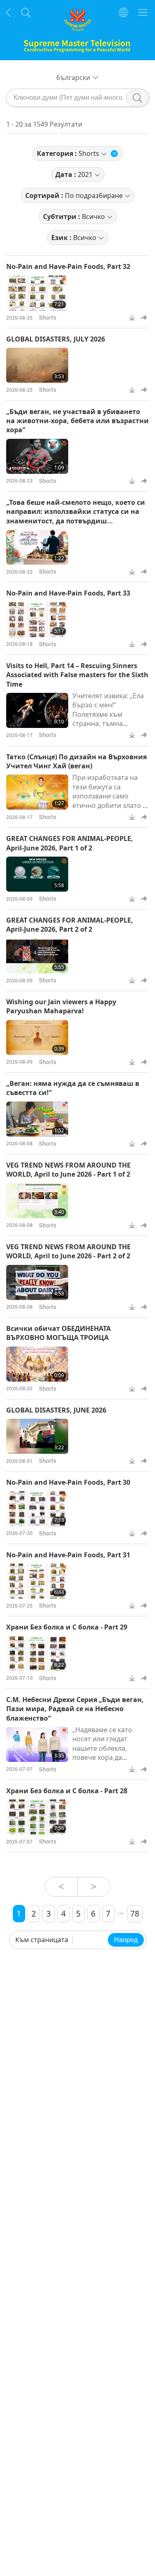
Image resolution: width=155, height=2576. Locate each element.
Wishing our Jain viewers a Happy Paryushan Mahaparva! (61, 1006)
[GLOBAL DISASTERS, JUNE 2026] (37, 1436)
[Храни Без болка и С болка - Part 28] (37, 1817)
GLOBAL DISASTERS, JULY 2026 (56, 339)
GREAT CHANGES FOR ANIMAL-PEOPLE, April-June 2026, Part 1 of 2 (70, 843)
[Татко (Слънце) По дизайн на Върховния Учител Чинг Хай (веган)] (37, 792)
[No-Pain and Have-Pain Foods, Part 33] (37, 620)
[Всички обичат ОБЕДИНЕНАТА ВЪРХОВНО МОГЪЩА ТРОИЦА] (37, 1364)
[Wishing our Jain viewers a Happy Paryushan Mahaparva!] (37, 1037)
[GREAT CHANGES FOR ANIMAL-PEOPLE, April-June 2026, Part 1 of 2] (37, 874)
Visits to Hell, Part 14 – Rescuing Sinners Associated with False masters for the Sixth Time (77, 675)
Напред (126, 1940)
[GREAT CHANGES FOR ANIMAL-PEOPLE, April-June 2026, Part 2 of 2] (37, 956)
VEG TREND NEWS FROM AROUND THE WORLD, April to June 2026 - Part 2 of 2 (68, 1251)
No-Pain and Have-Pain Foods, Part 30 (68, 1482)
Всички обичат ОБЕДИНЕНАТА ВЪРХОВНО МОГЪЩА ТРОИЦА (58, 1333)
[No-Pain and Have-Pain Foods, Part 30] (37, 1509)
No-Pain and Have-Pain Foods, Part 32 (68, 266)
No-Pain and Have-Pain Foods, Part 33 (68, 593)
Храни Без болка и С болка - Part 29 (67, 1627)
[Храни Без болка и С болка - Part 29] (37, 1654)
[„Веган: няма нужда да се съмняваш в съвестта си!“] (37, 1119)
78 (135, 1913)
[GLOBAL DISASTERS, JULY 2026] (37, 365)
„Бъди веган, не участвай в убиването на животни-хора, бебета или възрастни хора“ (77, 421)
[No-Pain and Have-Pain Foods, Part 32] (37, 293)
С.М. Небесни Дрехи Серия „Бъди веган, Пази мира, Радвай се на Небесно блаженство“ (75, 1709)
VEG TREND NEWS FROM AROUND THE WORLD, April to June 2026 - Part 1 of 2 (68, 1170)
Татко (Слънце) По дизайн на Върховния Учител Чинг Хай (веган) (76, 761)
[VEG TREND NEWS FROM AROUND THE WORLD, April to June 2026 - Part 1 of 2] (37, 1201)
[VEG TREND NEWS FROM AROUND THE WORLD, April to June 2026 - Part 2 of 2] (37, 1282)
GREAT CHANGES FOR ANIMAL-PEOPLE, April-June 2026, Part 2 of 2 (70, 925)
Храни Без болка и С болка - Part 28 (67, 1791)
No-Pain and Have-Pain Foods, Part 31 (68, 1555)
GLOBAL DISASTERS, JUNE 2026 (56, 1410)
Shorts (48, 317)
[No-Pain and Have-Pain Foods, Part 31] (37, 1581)
